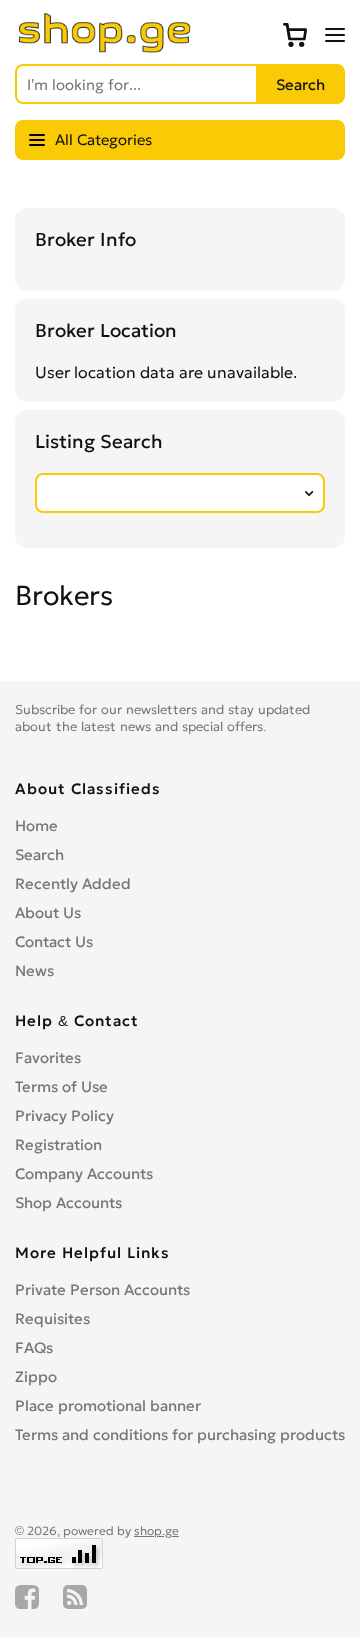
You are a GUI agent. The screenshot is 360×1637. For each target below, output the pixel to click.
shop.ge (156, 1530)
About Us (48, 912)
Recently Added (73, 883)
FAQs (34, 1347)
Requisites (52, 1318)
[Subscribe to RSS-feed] (75, 1597)
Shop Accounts (68, 1202)
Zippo (36, 1376)
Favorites (48, 1057)
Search (39, 854)
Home (36, 825)
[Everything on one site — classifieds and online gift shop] (105, 47)
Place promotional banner (108, 1405)
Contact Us (54, 941)
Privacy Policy (64, 1115)
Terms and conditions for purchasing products (180, 1434)
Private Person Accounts (102, 1289)
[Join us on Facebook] (27, 1597)
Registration (58, 1144)
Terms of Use (61, 1086)
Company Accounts (84, 1173)
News (34, 970)
